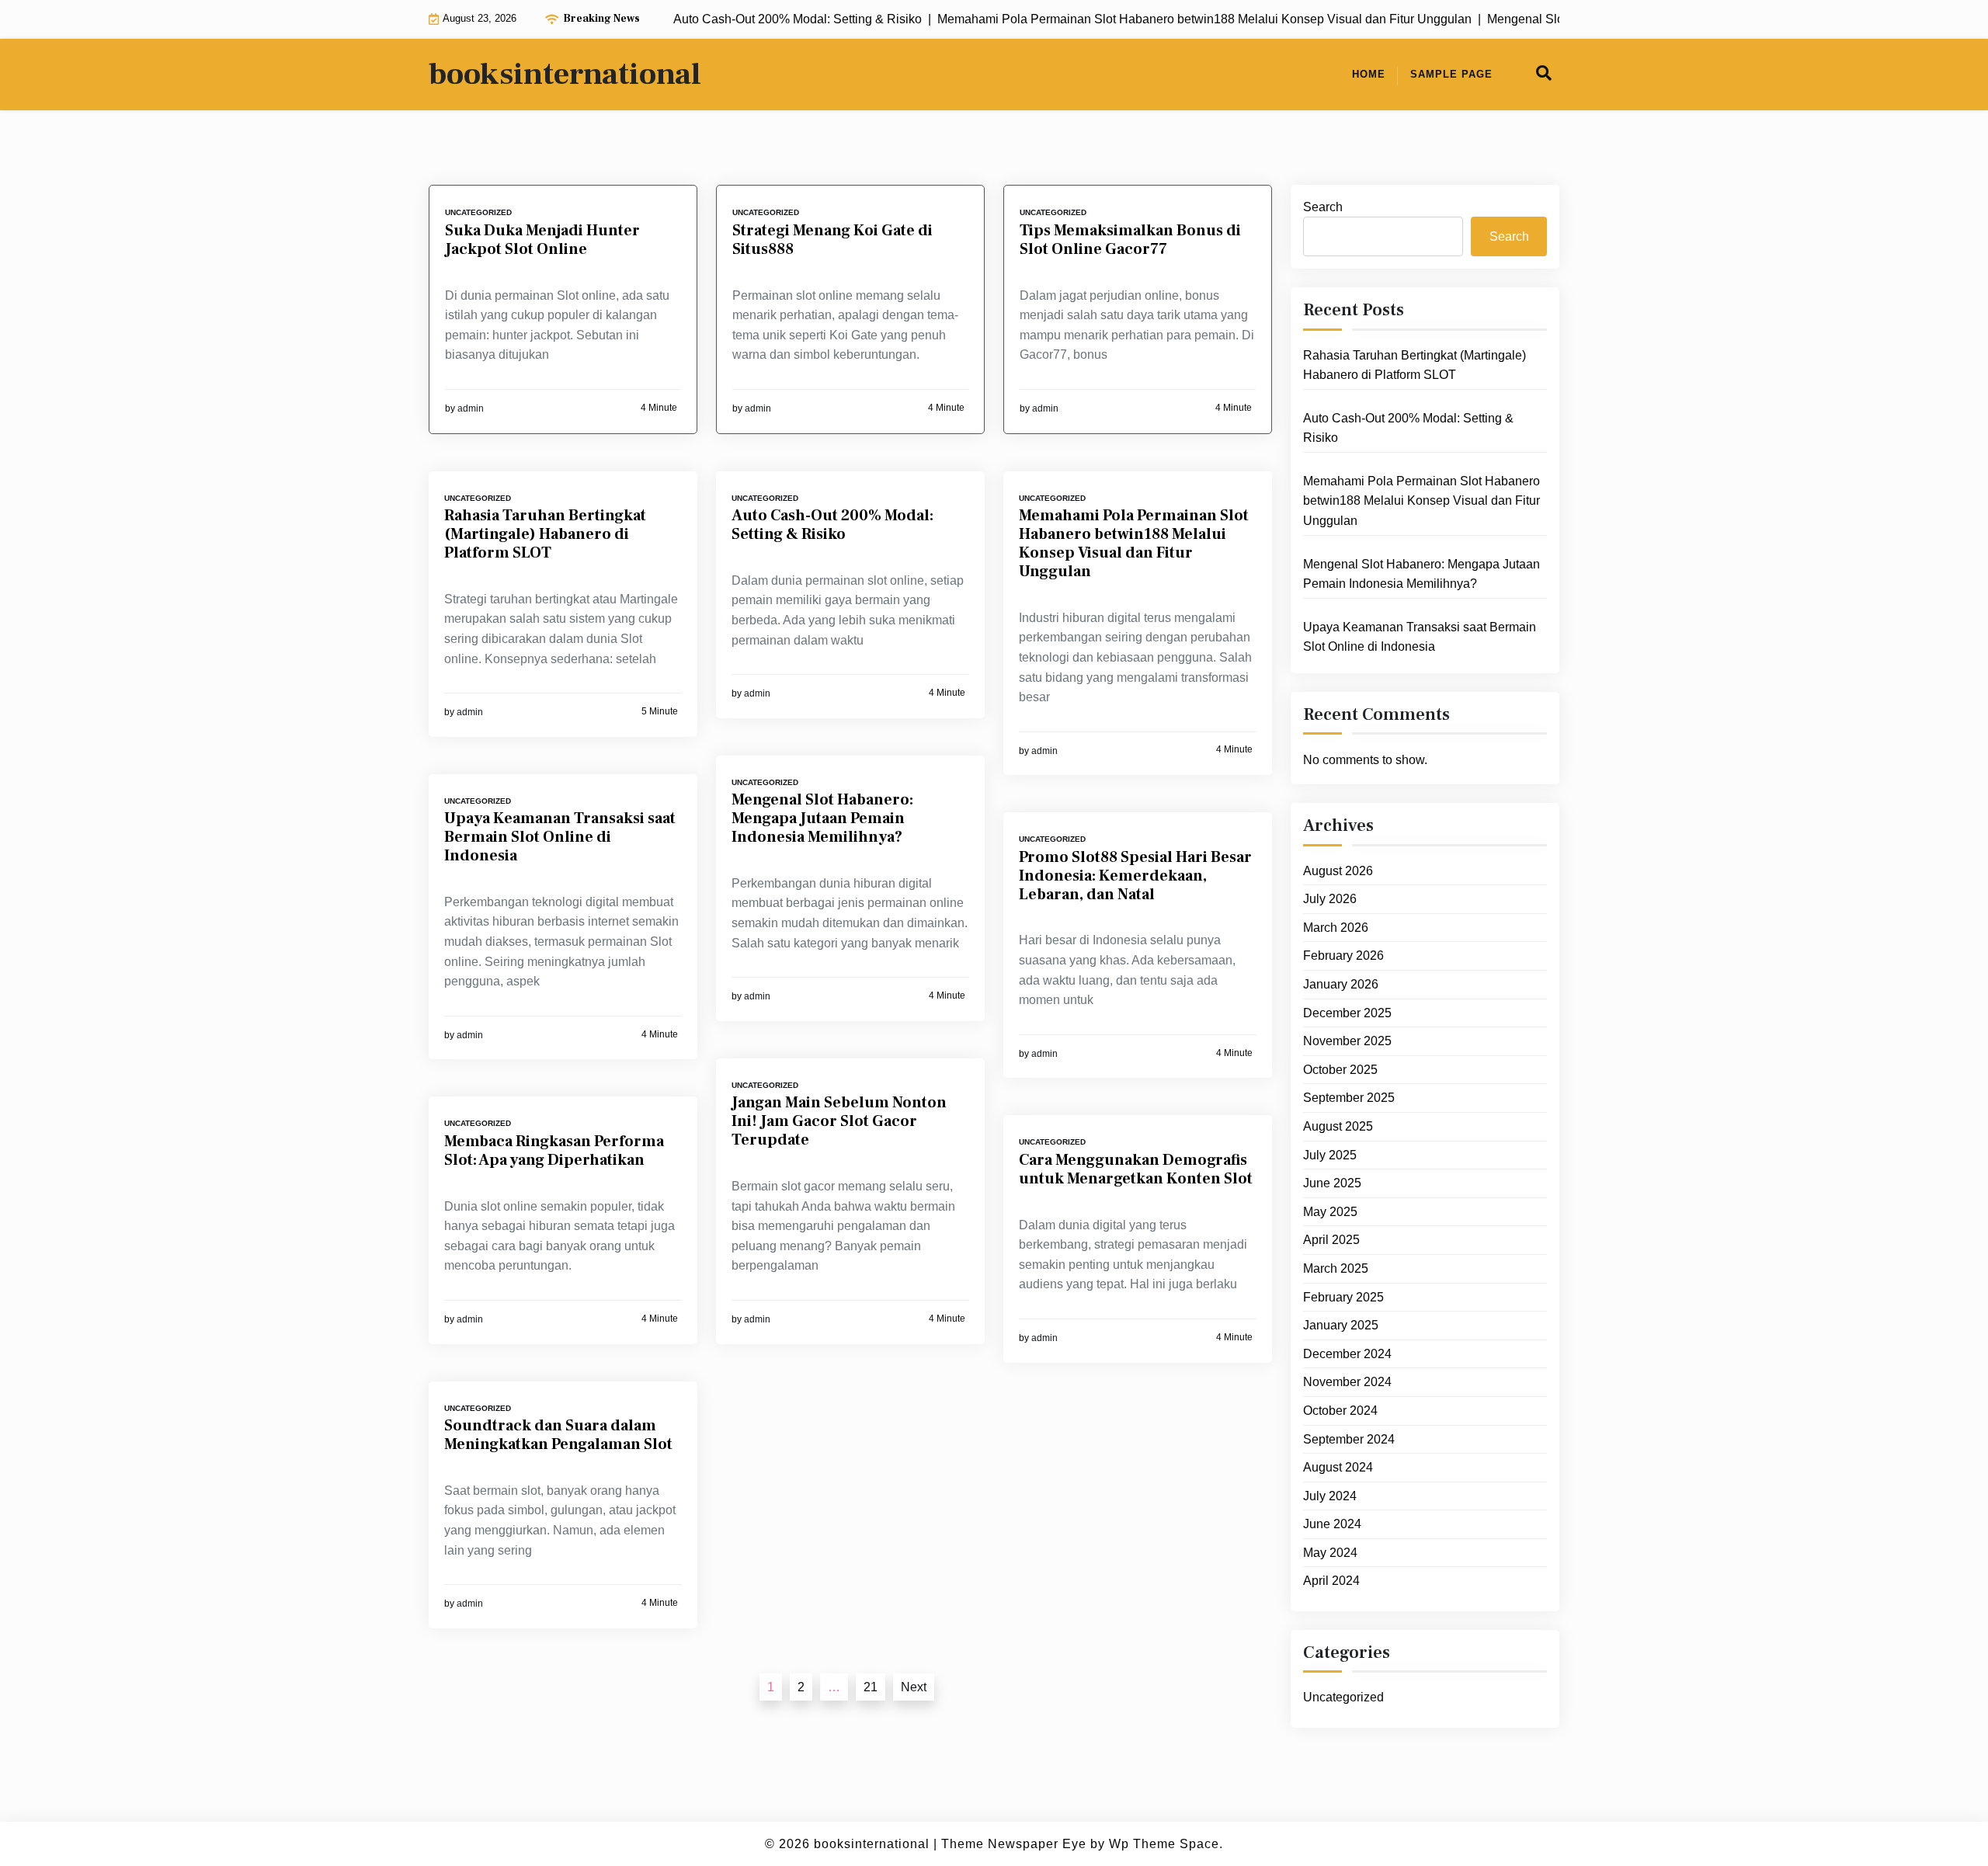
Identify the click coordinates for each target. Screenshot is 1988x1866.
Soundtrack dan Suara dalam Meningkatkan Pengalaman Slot (558, 1435)
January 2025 (1341, 1326)
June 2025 (1332, 1184)
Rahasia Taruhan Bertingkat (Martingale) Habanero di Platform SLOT (545, 534)
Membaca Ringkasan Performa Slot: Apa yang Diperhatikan (554, 1151)
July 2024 (1330, 1496)
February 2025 (1343, 1297)
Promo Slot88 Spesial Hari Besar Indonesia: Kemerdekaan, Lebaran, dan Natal (1135, 876)
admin (471, 408)
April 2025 (1331, 1241)
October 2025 (1340, 1070)
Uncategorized (478, 212)
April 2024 (1331, 1581)
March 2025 (1336, 1269)
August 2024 (1338, 1468)
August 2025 (1338, 1127)
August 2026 (1338, 871)
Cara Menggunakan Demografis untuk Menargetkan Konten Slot (1136, 1169)
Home (1369, 74)
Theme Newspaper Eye (1014, 1844)
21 (871, 1687)
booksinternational (565, 75)
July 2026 (1330, 900)
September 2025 (1349, 1098)
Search (1323, 207)
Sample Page (1451, 74)
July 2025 (1330, 1155)
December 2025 (1347, 1013)
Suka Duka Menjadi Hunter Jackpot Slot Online (542, 240)
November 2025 (1347, 1042)
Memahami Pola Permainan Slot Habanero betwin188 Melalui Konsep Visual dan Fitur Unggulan (1134, 544)
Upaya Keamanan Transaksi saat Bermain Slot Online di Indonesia (560, 837)
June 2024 (1332, 1525)
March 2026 (1336, 928)
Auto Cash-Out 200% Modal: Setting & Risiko (832, 525)
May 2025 (1330, 1213)
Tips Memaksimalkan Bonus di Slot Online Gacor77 (1130, 240)
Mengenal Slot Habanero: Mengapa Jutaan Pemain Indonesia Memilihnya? (822, 818)
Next (914, 1687)
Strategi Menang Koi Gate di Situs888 (832, 240)
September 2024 (1349, 1439)
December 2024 (1347, 1355)
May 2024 (1330, 1553)
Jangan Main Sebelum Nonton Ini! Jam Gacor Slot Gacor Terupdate (839, 1121)
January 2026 (1341, 985)
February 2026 (1343, 956)
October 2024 (1340, 1411)
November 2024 (1347, 1383)
